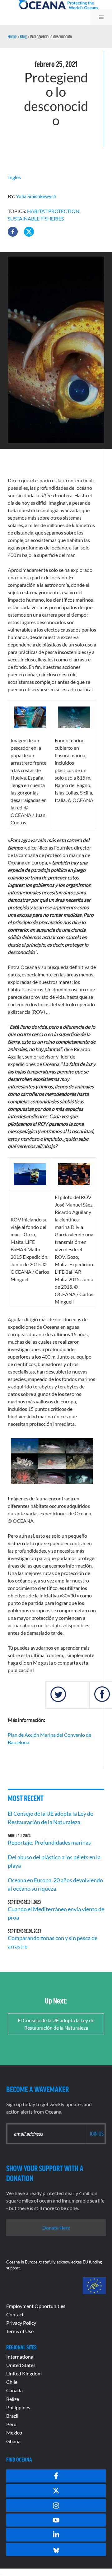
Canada (14, 2390)
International (20, 2357)
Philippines (18, 2407)
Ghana (13, 2441)
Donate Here (56, 2228)
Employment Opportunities (36, 2306)
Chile (12, 2382)
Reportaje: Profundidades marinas (49, 1842)
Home (12, 36)
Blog (23, 36)
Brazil (12, 2416)
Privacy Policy (21, 2323)
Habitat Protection (53, 211)
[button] (13, 232)
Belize (13, 2399)
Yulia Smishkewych (36, 196)
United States (21, 2365)
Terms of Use (20, 2331)
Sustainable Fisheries (36, 218)
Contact (15, 2314)
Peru (11, 2424)
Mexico (14, 2432)
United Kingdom (24, 2373)
